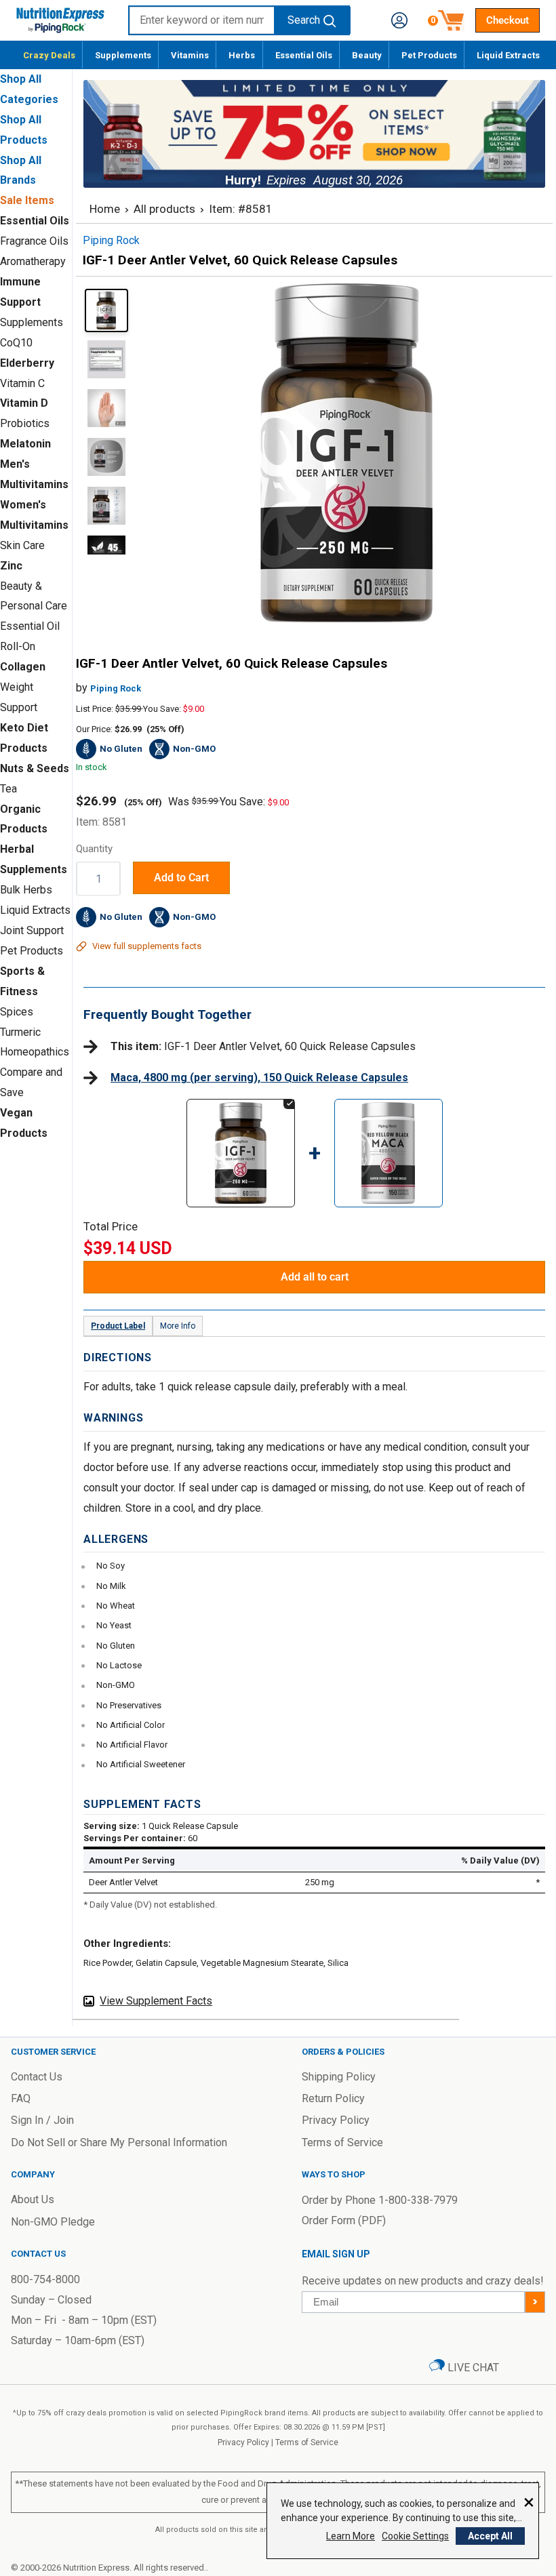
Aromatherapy (33, 261)
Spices (17, 1012)
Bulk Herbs (26, 890)
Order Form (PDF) (344, 2220)
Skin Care (22, 545)
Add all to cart (315, 1277)
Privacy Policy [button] (336, 2120)
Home (105, 209)
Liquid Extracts (508, 55)
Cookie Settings (415, 2536)
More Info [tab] (178, 1326)
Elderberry (27, 363)
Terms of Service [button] (342, 2142)
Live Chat (472, 2368)
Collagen (23, 667)
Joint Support (32, 930)
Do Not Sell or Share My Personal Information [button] (119, 2142)
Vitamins (190, 55)
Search (304, 20)
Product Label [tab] (118, 1326)
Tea (8, 789)
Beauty (367, 55)
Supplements (123, 55)
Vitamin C (22, 383)
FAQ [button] (21, 2098)
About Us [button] (33, 2199)
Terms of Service (307, 2442)
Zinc (11, 566)
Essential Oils (304, 55)
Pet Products (429, 55)
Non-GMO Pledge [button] (53, 2222)
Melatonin (25, 444)
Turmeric (20, 1032)
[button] (399, 20)
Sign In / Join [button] (42, 2120)
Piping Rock (116, 688)
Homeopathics (35, 1052)
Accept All (490, 2536)
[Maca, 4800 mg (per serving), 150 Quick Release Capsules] (389, 1112)
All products (164, 209)
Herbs (242, 55)
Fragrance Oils (34, 241)
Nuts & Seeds (35, 768)
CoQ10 (16, 343)
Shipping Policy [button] (339, 2077)
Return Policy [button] (333, 2098)
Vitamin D (24, 403)
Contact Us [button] (37, 2077)
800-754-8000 (45, 2279)
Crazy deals (49, 55)
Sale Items (27, 200)
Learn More (351, 2536)
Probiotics (25, 423)
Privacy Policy (243, 2442)
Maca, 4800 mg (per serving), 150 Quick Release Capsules (259, 1078)
